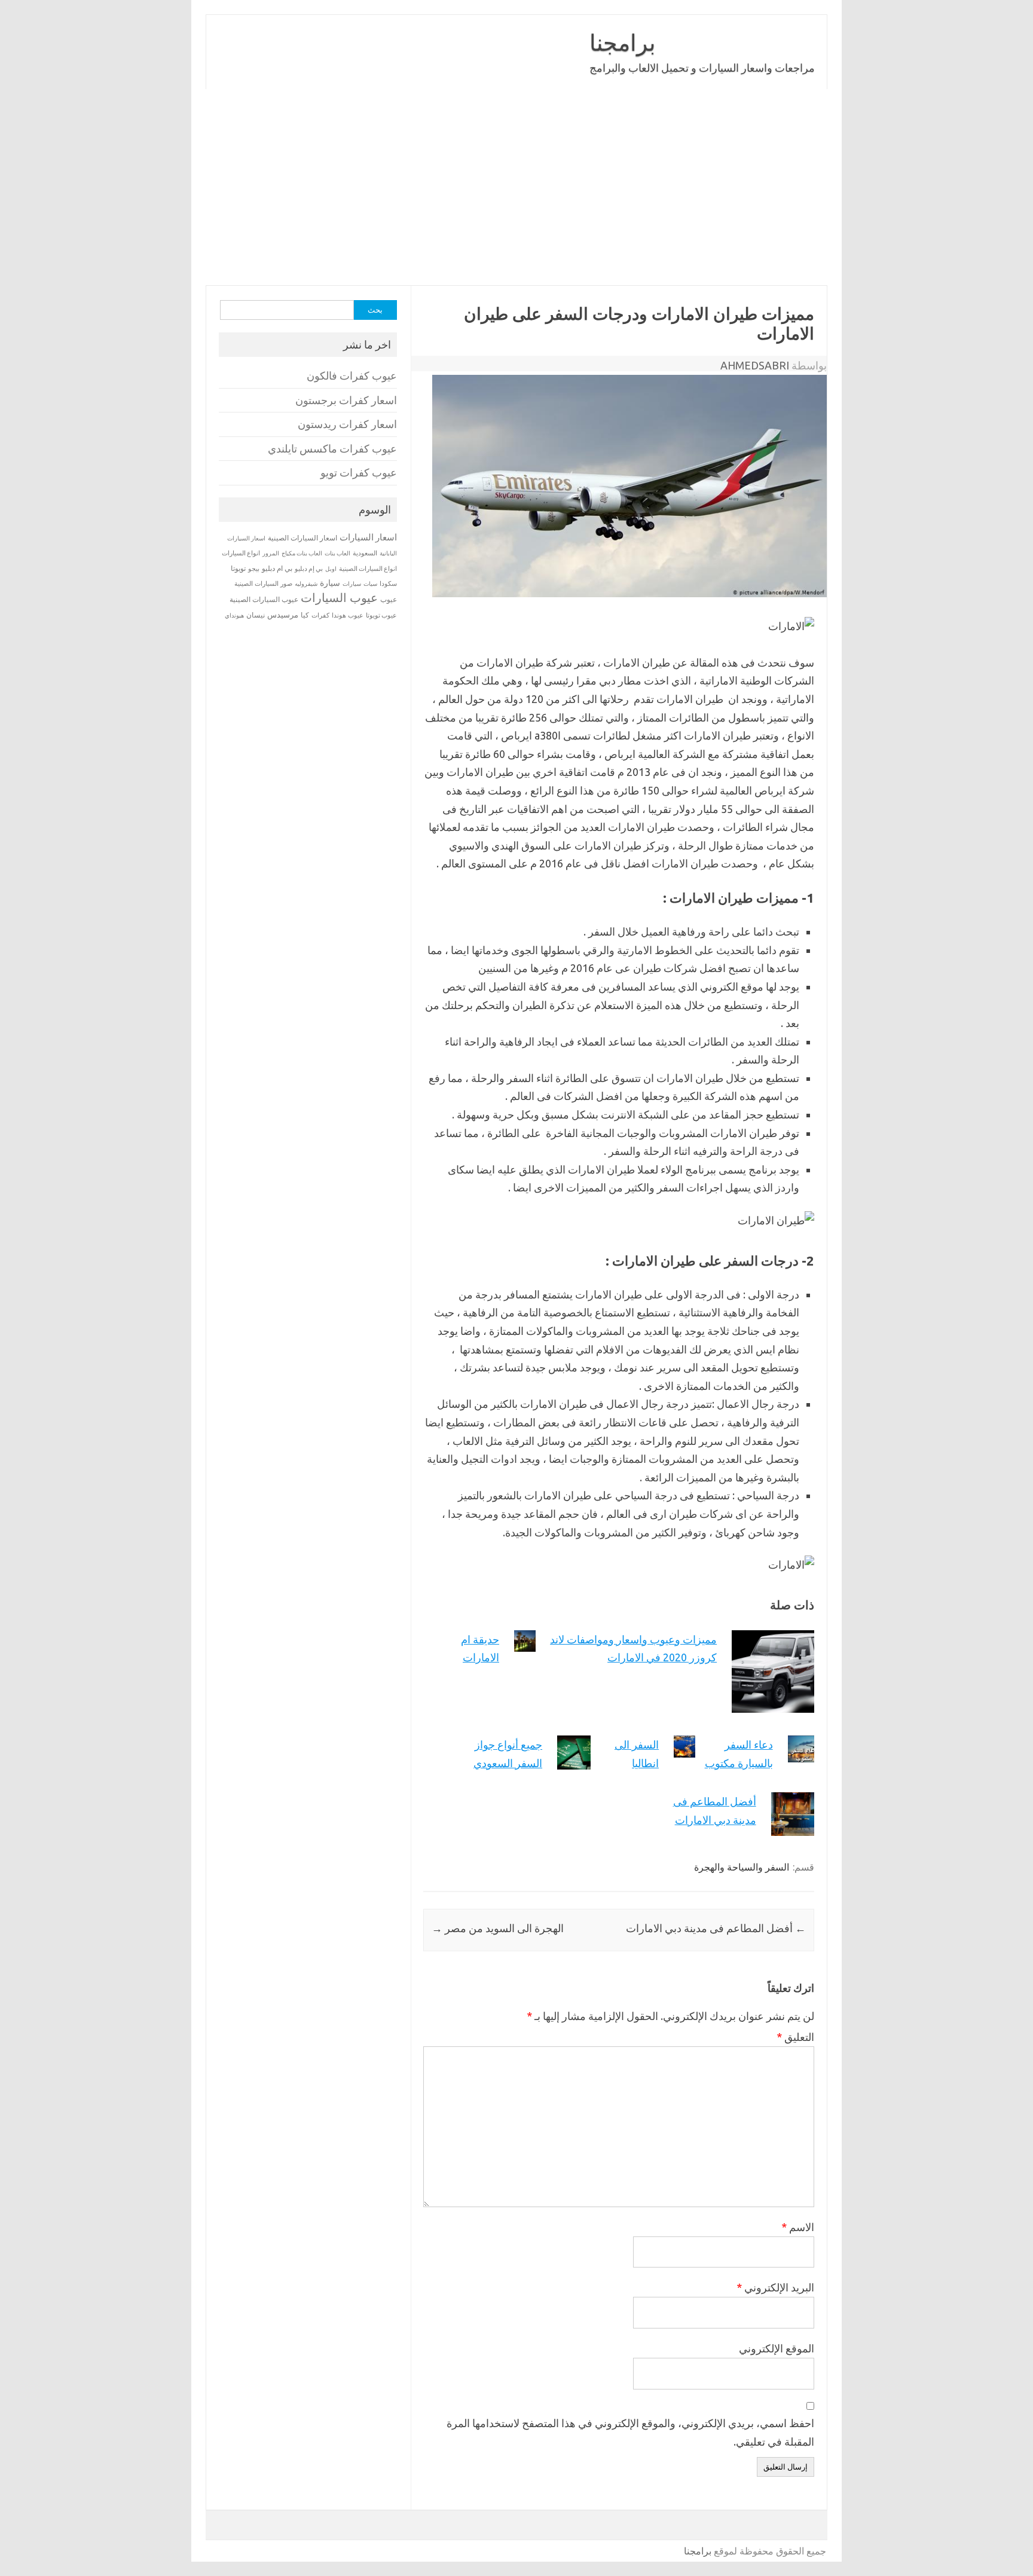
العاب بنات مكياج (302, 553)
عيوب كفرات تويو (359, 473)
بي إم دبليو (309, 569)
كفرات (320, 615)
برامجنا (623, 42)
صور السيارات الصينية (263, 583)
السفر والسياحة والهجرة (742, 1867)
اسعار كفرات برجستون (346, 400)
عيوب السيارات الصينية (264, 599)
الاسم (798, 2227)
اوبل (331, 569)
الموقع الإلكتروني (777, 2348)
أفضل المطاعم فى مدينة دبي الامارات (716, 1928)
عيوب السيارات (339, 598)
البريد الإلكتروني (775, 2287)
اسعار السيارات (368, 537)
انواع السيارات (241, 553)
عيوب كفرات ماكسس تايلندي (332, 449)
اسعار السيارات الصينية (302, 538)
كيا (305, 615)
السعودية (365, 553)
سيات (370, 583)
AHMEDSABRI (755, 365)
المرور (271, 553)
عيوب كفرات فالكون (352, 376)
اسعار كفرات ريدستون (347, 424)
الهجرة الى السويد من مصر (498, 1928)
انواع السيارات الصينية (368, 569)
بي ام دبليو (277, 568)
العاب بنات (337, 553)
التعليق (795, 2037)
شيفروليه (306, 584)
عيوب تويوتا (381, 615)
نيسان (256, 615)
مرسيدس (283, 615)
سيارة (330, 583)
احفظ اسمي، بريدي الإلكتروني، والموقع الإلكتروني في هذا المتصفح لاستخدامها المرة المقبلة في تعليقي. (630, 2432)
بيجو (254, 569)
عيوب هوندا (348, 615)
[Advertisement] (516, 187)
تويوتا (238, 568)
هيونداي (234, 615)
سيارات (352, 584)
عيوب (389, 599)
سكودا (388, 583)
